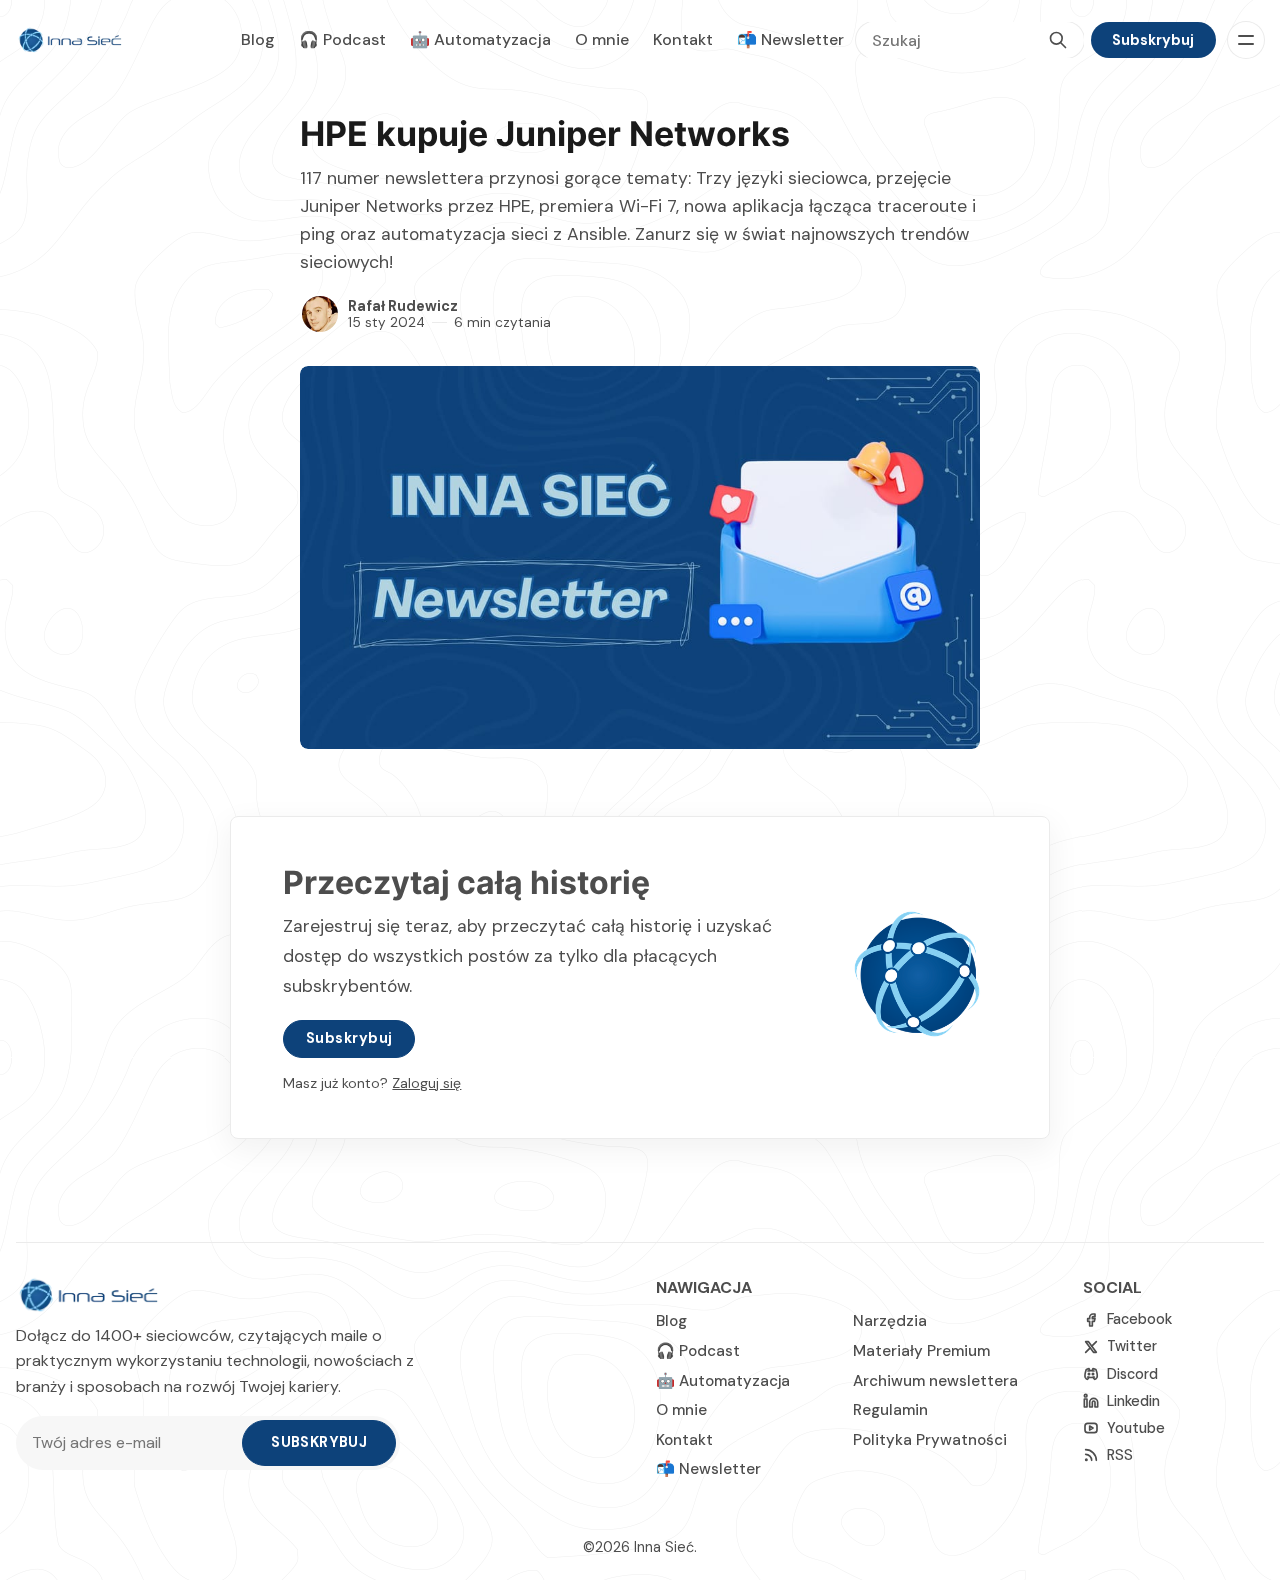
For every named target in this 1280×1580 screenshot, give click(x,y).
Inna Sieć (664, 1547)
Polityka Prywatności (930, 1440)
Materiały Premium (921, 1351)
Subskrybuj (1153, 40)
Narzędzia (890, 1321)
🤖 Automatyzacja (480, 39)
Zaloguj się (426, 1083)
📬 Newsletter (790, 39)
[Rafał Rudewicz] (320, 314)
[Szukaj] (1058, 40)
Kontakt (683, 39)
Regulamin (890, 1410)
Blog (258, 39)
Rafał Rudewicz (403, 306)
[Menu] (1246, 40)
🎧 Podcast (342, 39)
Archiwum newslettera (935, 1381)
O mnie (602, 39)
